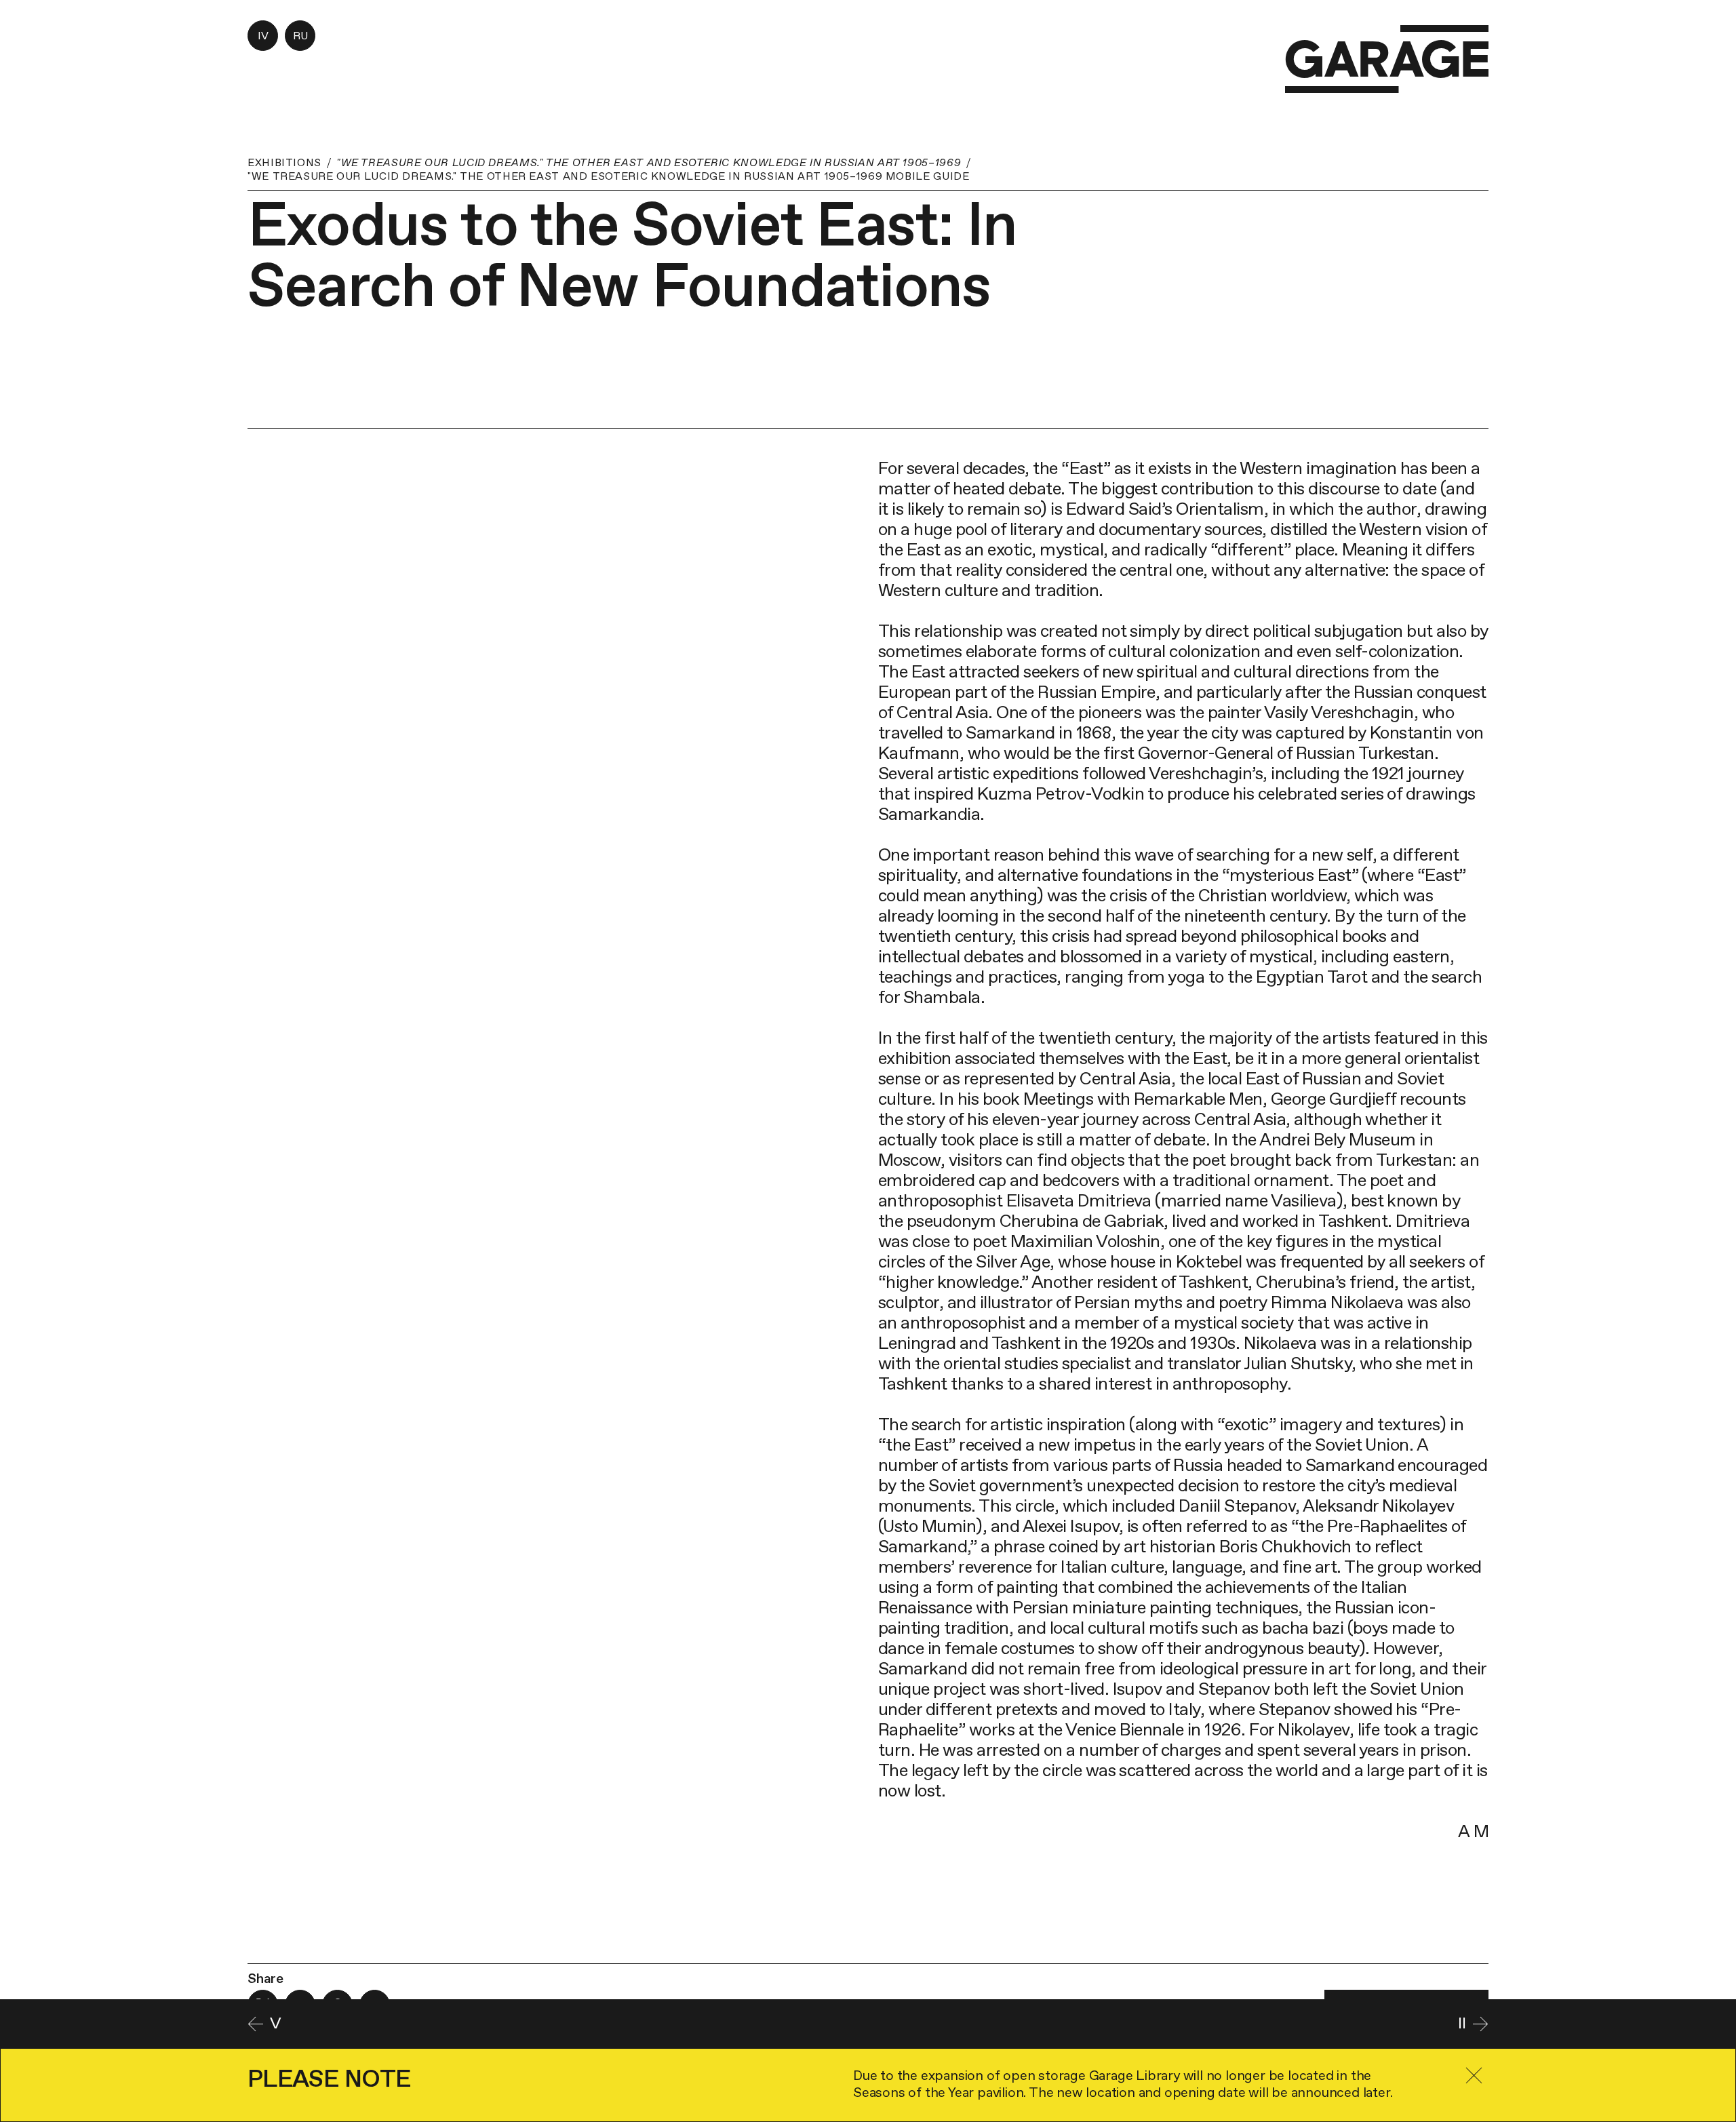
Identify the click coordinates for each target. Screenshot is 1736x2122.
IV (263, 36)
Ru (300, 36)
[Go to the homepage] (1387, 59)
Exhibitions (284, 162)
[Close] (1474, 2076)
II (1462, 2023)
